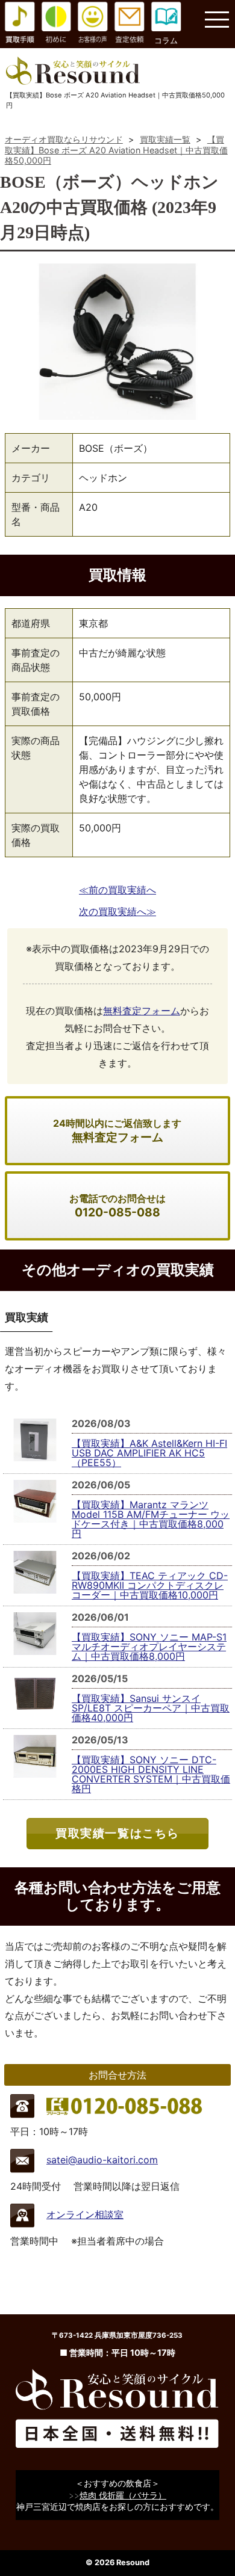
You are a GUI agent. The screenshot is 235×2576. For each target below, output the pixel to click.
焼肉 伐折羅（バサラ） (123, 2495)
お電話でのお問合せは (117, 1206)
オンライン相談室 (85, 2214)
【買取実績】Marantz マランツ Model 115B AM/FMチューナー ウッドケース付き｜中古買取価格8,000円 (151, 1519)
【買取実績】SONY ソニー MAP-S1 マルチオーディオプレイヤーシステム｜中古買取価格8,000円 (149, 1647)
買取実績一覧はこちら (117, 1833)
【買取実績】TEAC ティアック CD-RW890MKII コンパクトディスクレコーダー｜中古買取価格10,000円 (150, 1585)
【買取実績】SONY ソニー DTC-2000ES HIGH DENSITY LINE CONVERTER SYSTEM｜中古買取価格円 (151, 1774)
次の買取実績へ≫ (117, 911)
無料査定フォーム (142, 1011)
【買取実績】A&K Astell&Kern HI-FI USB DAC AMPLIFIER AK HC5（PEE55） (149, 1453)
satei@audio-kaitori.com (102, 2160)
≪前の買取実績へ (117, 890)
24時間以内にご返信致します (117, 1131)
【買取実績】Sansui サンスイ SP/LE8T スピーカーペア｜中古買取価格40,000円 (151, 1708)
